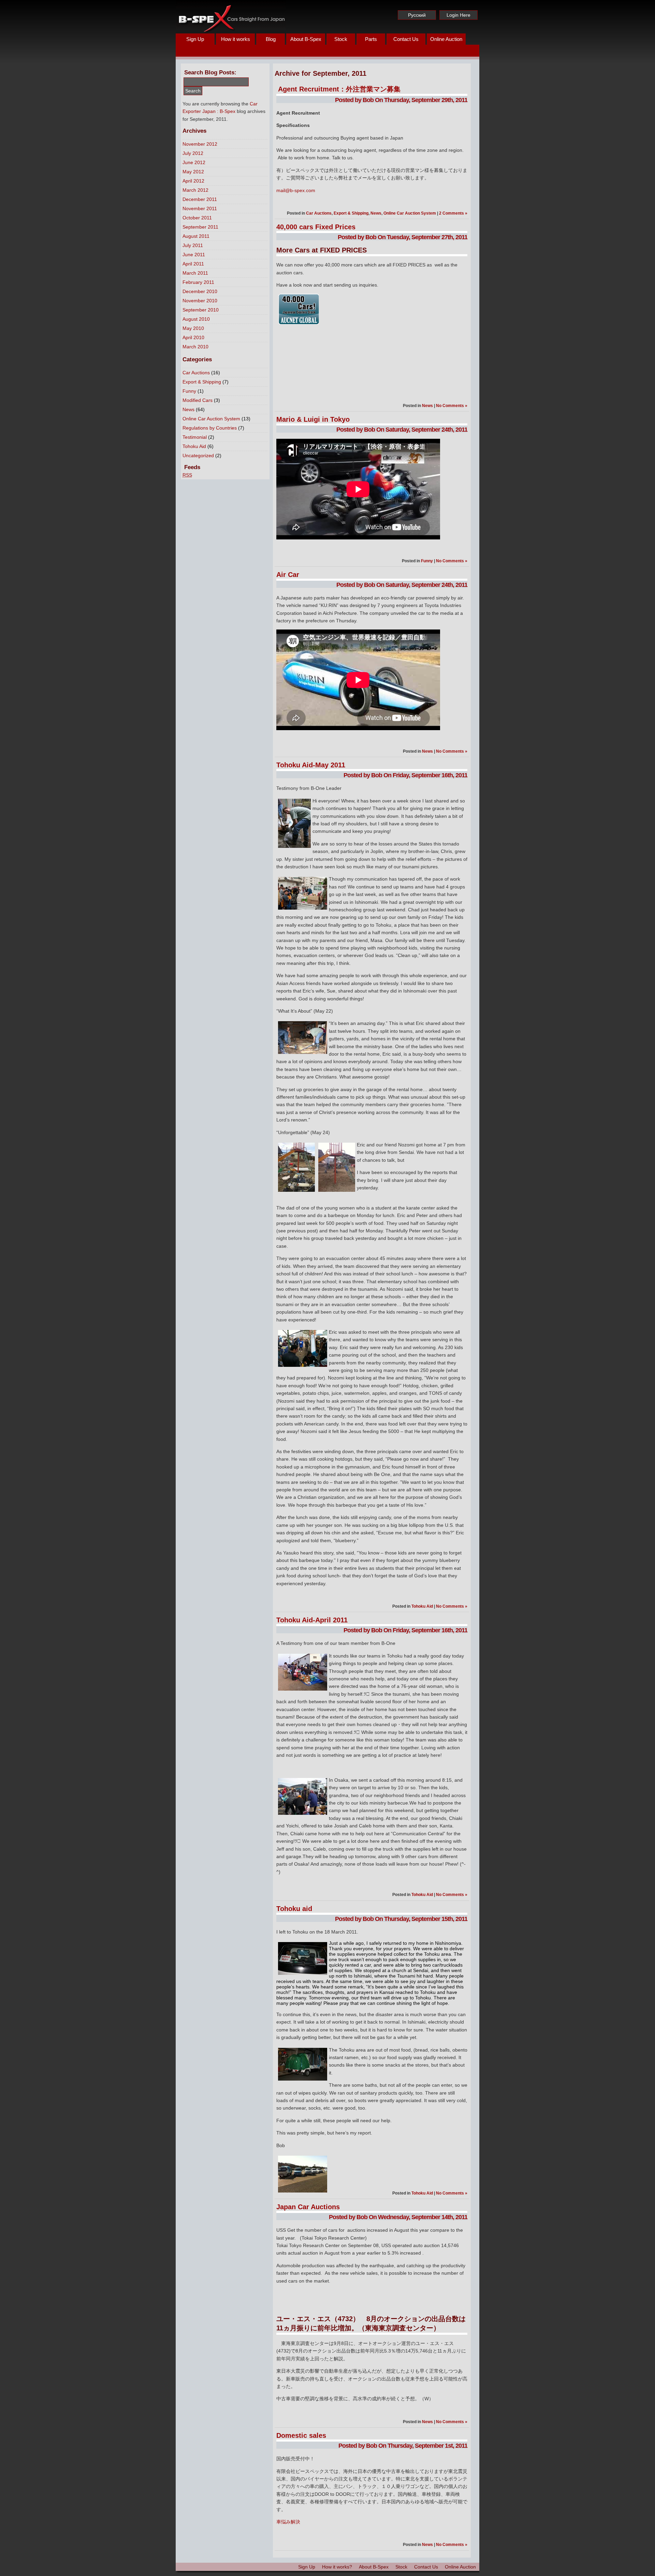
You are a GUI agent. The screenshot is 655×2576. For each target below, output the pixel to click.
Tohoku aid (294, 1909)
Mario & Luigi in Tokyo (313, 419)
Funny (189, 391)
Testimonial (195, 437)
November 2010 (200, 301)
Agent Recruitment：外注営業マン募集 (339, 89)
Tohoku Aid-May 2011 (311, 765)
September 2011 (200, 227)
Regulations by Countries (210, 428)
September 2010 (201, 310)
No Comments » (452, 406)
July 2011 (193, 245)
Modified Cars (198, 400)
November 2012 (200, 144)
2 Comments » (453, 213)
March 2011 (195, 273)
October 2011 (197, 218)
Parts (371, 39)
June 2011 (194, 255)
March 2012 (195, 190)
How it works (236, 39)
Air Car (288, 575)
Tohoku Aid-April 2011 (312, 1620)
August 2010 (196, 319)
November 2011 (200, 208)
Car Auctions (196, 373)
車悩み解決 (288, 2522)
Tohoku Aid (194, 446)
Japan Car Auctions (308, 2207)
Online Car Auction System (211, 419)
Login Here (458, 15)
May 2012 (193, 172)
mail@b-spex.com (296, 190)
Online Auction (446, 39)
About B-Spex (306, 39)
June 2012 (194, 162)
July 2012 (193, 153)
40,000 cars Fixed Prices (316, 227)
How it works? (337, 2567)
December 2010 (200, 291)
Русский (417, 15)
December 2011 (200, 199)
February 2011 (198, 282)
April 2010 (193, 337)
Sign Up (195, 39)
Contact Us (406, 39)
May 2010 (193, 328)
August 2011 (196, 236)
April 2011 (193, 264)
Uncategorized (198, 455)
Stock (341, 39)
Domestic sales (301, 2435)
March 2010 (195, 347)
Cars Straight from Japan (231, 17)
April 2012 (193, 181)
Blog (271, 39)
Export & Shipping (202, 382)
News (188, 409)
